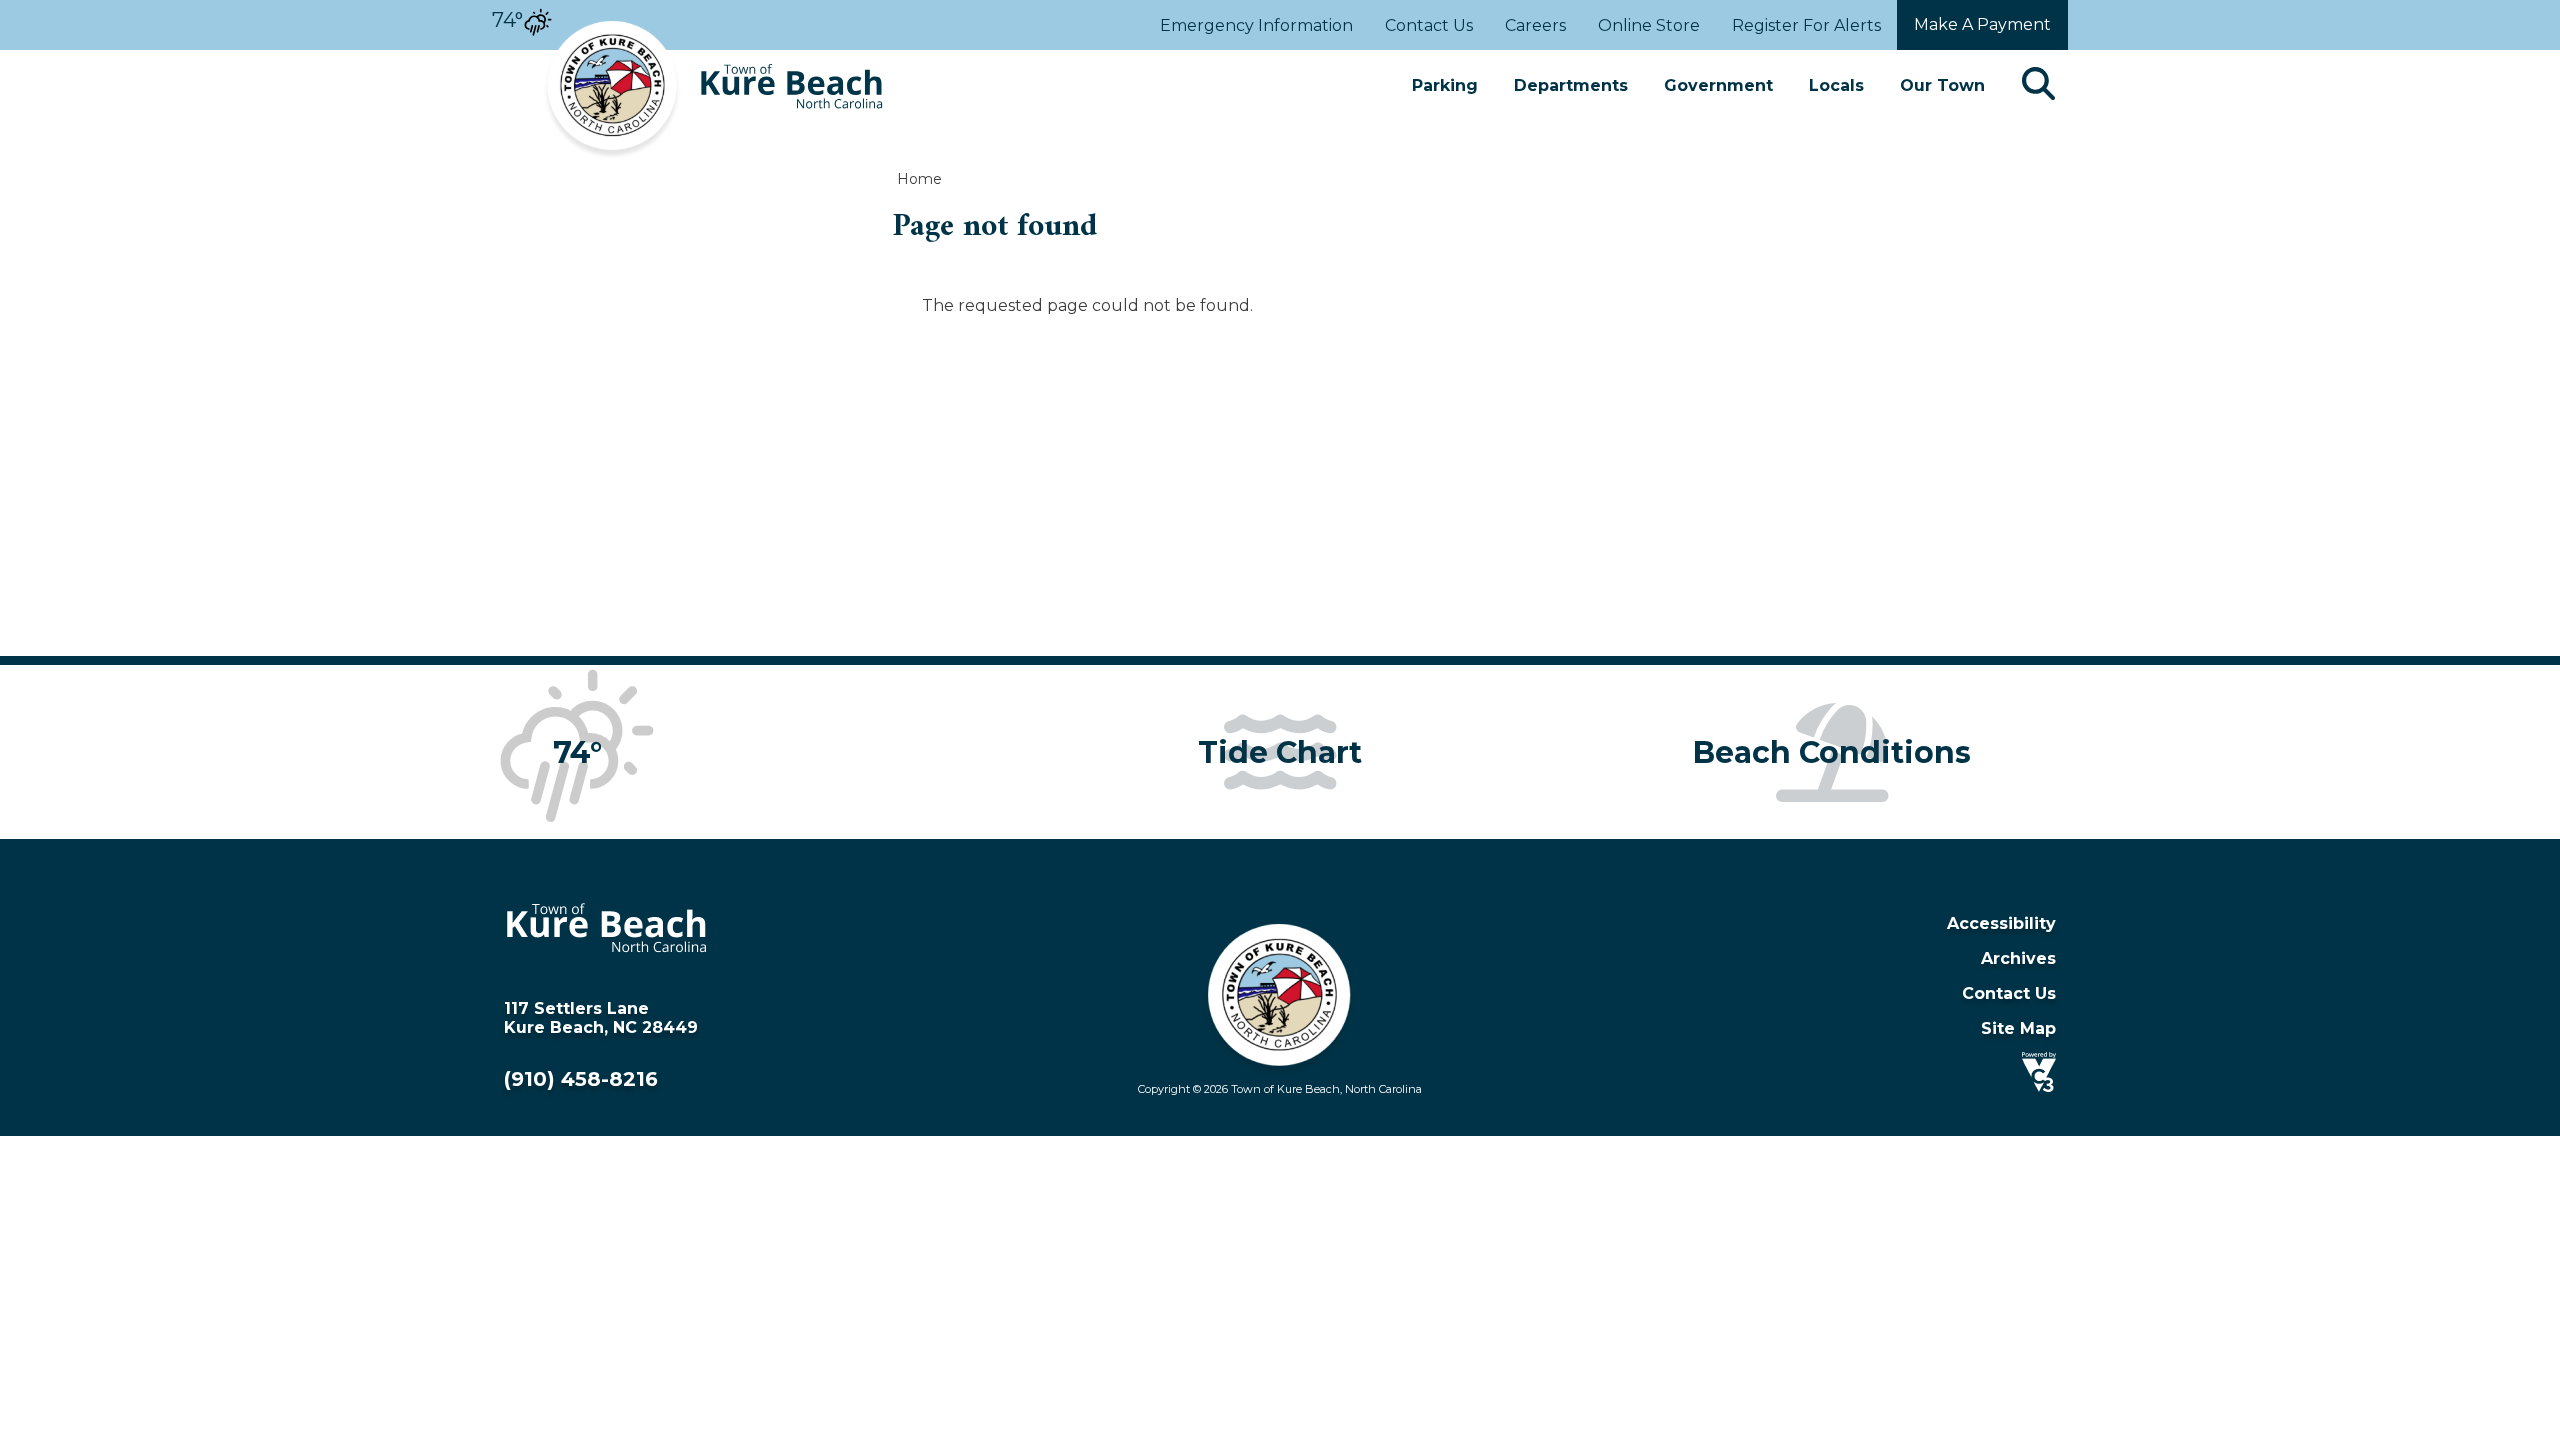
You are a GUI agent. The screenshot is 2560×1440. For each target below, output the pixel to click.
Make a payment (1982, 24)
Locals (1836, 85)
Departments (1571, 85)
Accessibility (2001, 923)
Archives (2018, 958)
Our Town (1942, 85)
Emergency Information (1256, 25)
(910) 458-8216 (581, 1079)
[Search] (2038, 85)
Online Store (1649, 25)
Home (919, 179)
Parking (1445, 85)
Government (1718, 85)
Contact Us (1429, 25)
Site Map (2018, 1028)
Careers (1535, 25)
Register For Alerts (1806, 25)
